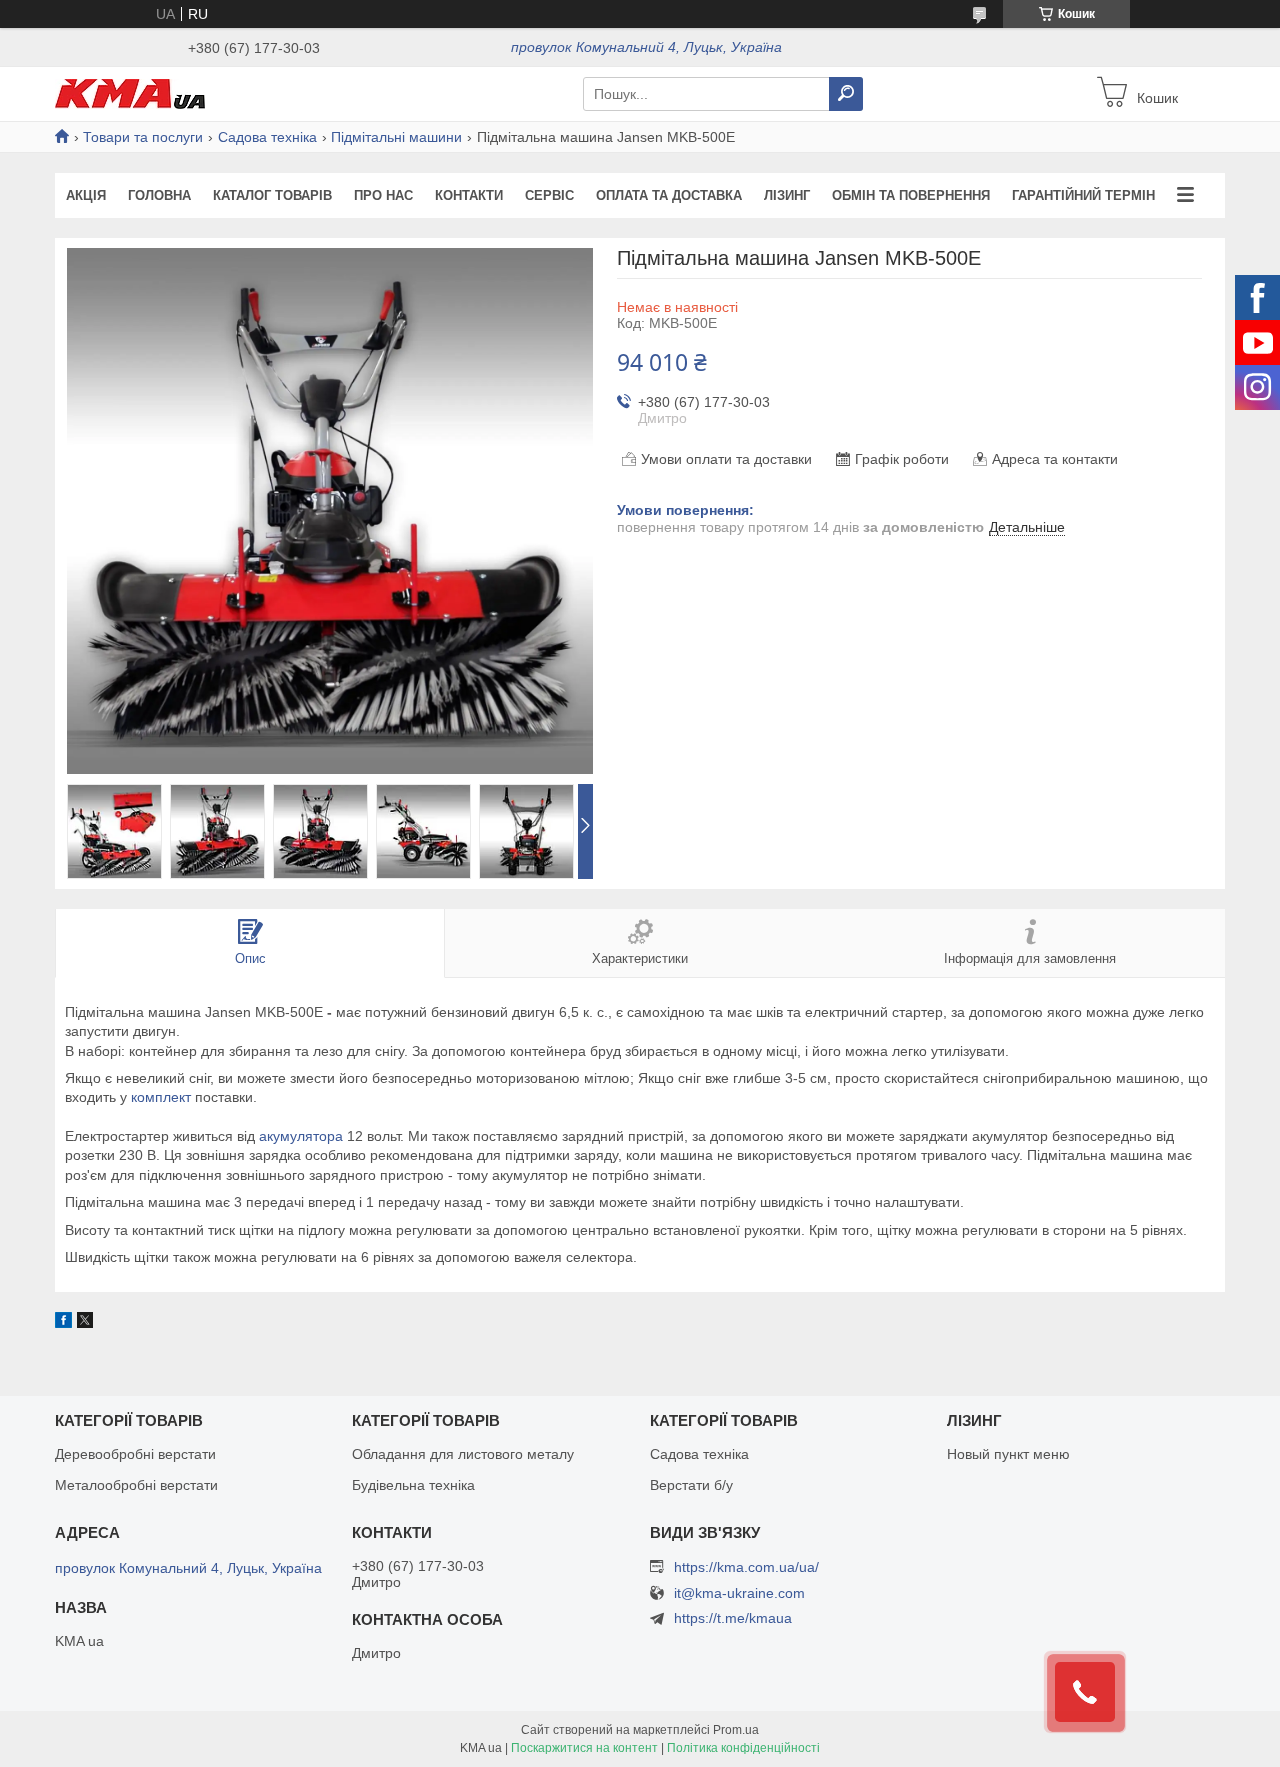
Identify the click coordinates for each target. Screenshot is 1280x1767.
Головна (159, 195)
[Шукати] (846, 94)
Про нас (383, 195)
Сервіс (549, 195)
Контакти (469, 195)
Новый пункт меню (1008, 1454)
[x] (85, 1323)
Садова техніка (267, 137)
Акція (86, 195)
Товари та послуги (143, 137)
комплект (161, 1097)
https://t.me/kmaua (733, 1618)
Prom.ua (736, 1730)
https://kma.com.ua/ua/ (746, 1567)
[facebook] (63, 1323)
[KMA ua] (130, 93)
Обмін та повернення (911, 195)
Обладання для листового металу (463, 1454)
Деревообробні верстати (135, 1454)
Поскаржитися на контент (584, 1748)
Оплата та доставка (669, 195)
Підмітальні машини (396, 137)
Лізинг (787, 195)
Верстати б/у (691, 1485)
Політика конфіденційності (743, 1748)
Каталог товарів (272, 195)
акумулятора (301, 1136)
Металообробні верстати (136, 1485)
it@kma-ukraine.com (739, 1593)
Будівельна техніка (413, 1485)
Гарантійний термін (1083, 195)
